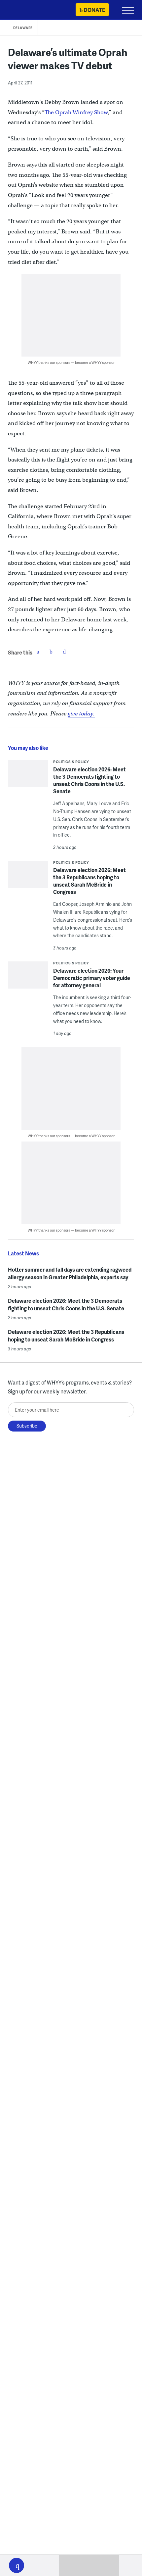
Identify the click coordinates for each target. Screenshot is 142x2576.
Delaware (23, 28)
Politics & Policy (71, 762)
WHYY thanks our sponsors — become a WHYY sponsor (71, 362)
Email (64, 652)
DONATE (94, 10)
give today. (81, 714)
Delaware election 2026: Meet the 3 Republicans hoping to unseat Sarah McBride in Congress (89, 881)
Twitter (51, 652)
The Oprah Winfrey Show (76, 112)
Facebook (38, 652)
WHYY (25, 10)
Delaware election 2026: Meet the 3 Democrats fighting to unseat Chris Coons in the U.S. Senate (89, 780)
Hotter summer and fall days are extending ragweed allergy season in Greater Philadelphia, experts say (70, 1273)
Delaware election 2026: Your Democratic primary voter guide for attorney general (92, 978)
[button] (17, 2565)
